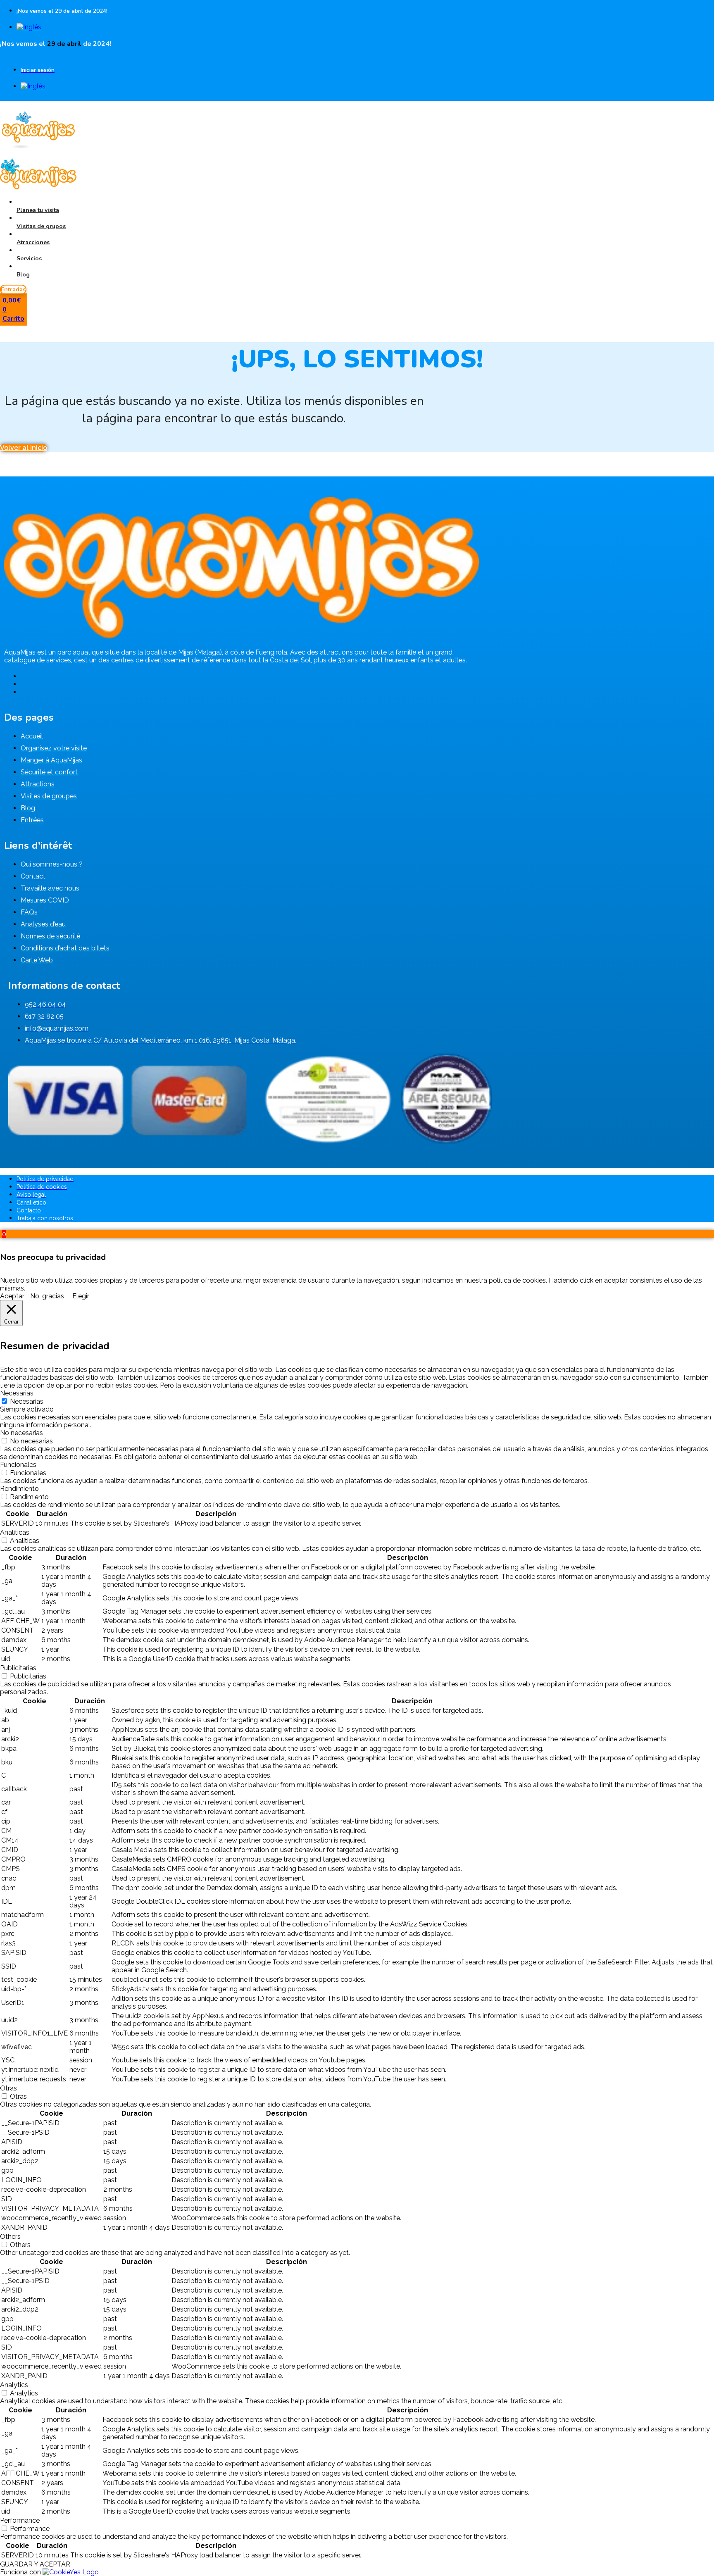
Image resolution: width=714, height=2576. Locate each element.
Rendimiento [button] (19, 1489)
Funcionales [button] (18, 1465)
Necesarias (27, 1401)
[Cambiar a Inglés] (29, 27)
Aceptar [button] (12, 1296)
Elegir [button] (81, 1296)
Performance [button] (20, 2520)
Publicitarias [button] (18, 1668)
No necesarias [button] (21, 1433)
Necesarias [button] (17, 1393)
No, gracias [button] (47, 1296)
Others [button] (10, 2237)
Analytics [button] (14, 2385)
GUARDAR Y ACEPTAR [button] (35, 2564)
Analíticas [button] (15, 1532)
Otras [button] (8, 2088)
